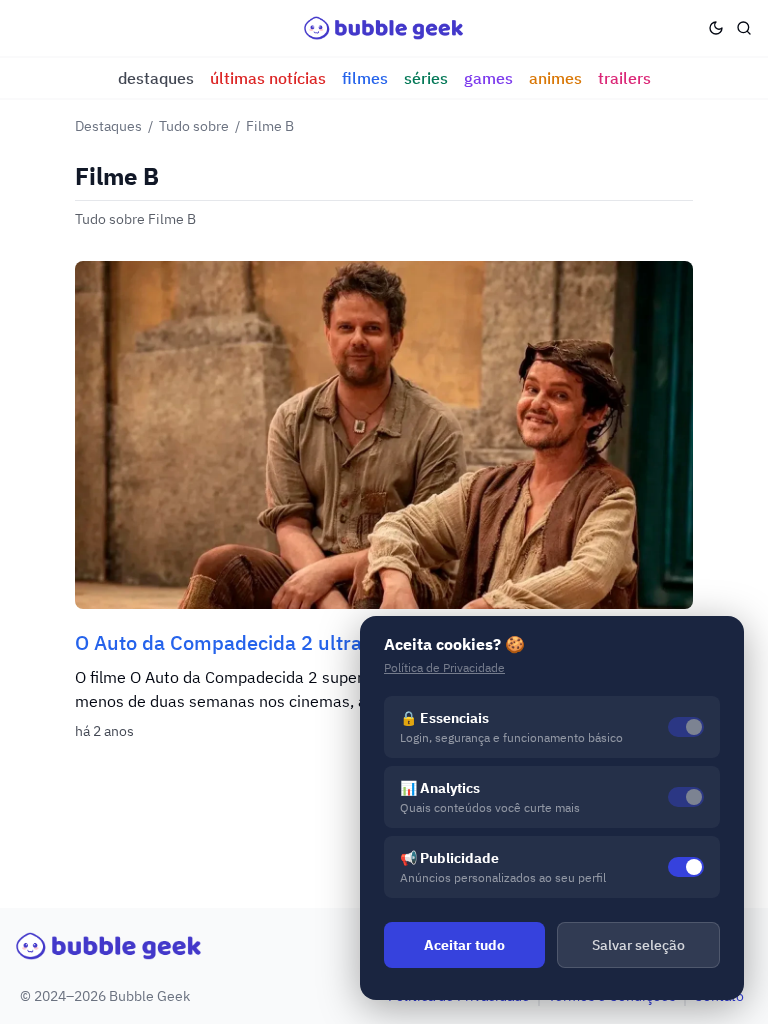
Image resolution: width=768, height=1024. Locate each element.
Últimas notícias (268, 78)
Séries (426, 78)
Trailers (624, 78)
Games (488, 78)
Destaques (156, 78)
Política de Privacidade (444, 667)
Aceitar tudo (464, 945)
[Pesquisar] (744, 28)
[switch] (686, 867)
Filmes (365, 78)
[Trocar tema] (716, 28)
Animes (555, 78)
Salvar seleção (638, 945)
